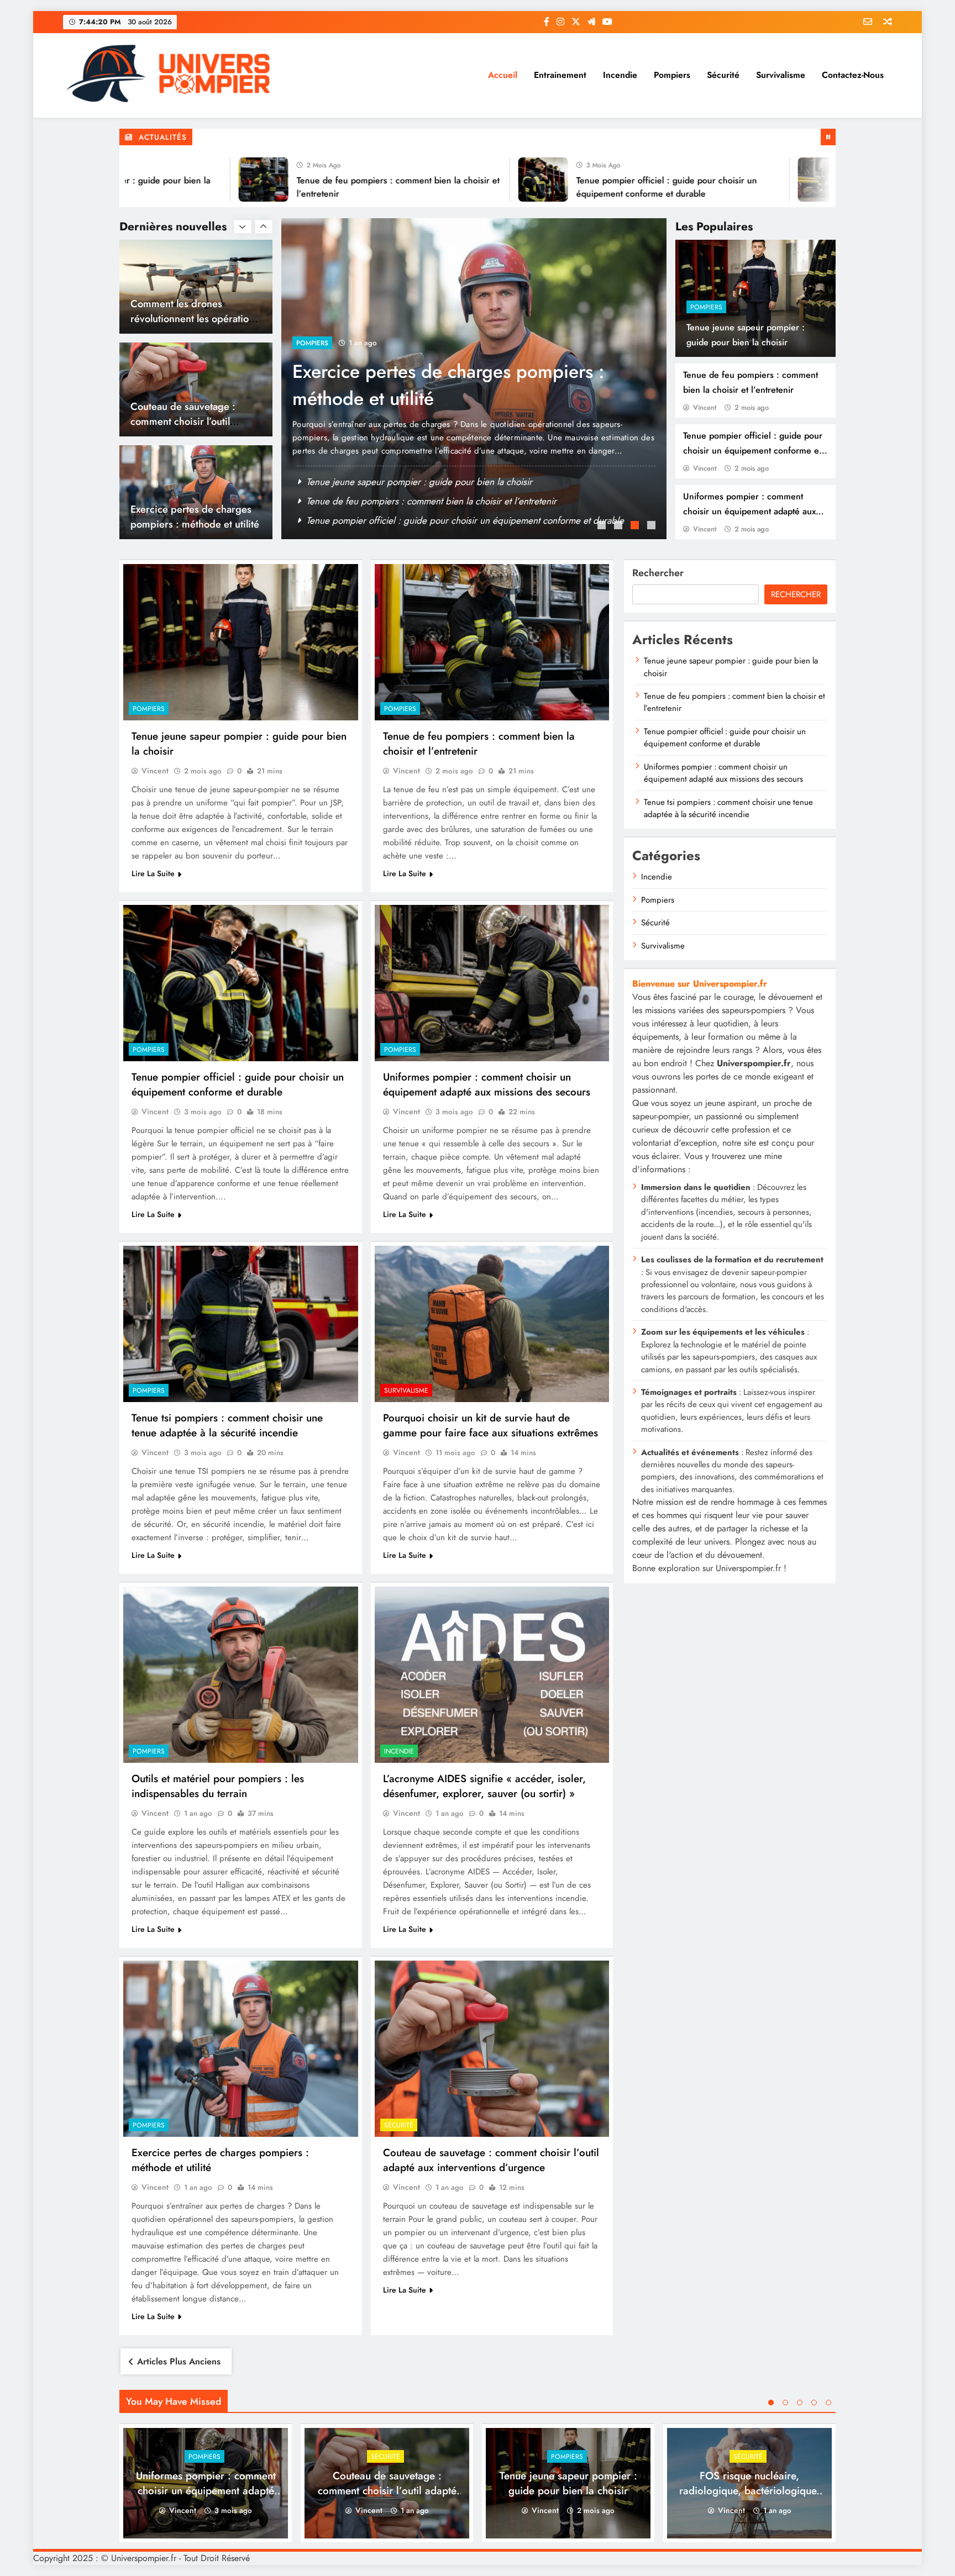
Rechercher (658, 573)
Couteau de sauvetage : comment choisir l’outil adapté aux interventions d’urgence (491, 2160)
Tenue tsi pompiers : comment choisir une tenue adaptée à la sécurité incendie (227, 1425)
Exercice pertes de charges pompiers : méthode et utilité (195, 414)
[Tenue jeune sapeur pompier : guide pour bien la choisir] (241, 642)
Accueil (503, 75)
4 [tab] (653, 526)
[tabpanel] (474, 379)
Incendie (620, 75)
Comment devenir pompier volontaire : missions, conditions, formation (449, 385)
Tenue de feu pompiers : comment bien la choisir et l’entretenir (431, 501)
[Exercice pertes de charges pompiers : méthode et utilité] (241, 2049)
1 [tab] (603, 526)
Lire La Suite (153, 873)
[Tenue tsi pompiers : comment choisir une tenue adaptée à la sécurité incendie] (241, 1324)
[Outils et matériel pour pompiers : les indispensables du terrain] (241, 1675)
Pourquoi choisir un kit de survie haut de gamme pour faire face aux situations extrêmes (490, 1425)
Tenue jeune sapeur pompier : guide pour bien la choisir (419, 482)
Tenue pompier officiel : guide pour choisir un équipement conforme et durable (753, 451)
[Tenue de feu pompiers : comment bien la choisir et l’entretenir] (182, 180)
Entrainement (560, 75)
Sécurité (723, 75)
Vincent (705, 407)
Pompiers (672, 75)
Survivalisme (781, 75)
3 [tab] (636, 526)
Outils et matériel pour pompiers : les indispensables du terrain (218, 1786)
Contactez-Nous (853, 75)
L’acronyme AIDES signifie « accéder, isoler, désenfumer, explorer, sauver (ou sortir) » (484, 1786)
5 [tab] (828, 2403)
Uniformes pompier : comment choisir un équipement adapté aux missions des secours (749, 511)
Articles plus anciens (179, 2361)
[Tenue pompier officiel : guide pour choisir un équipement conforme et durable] (462, 180)
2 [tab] (620, 526)
